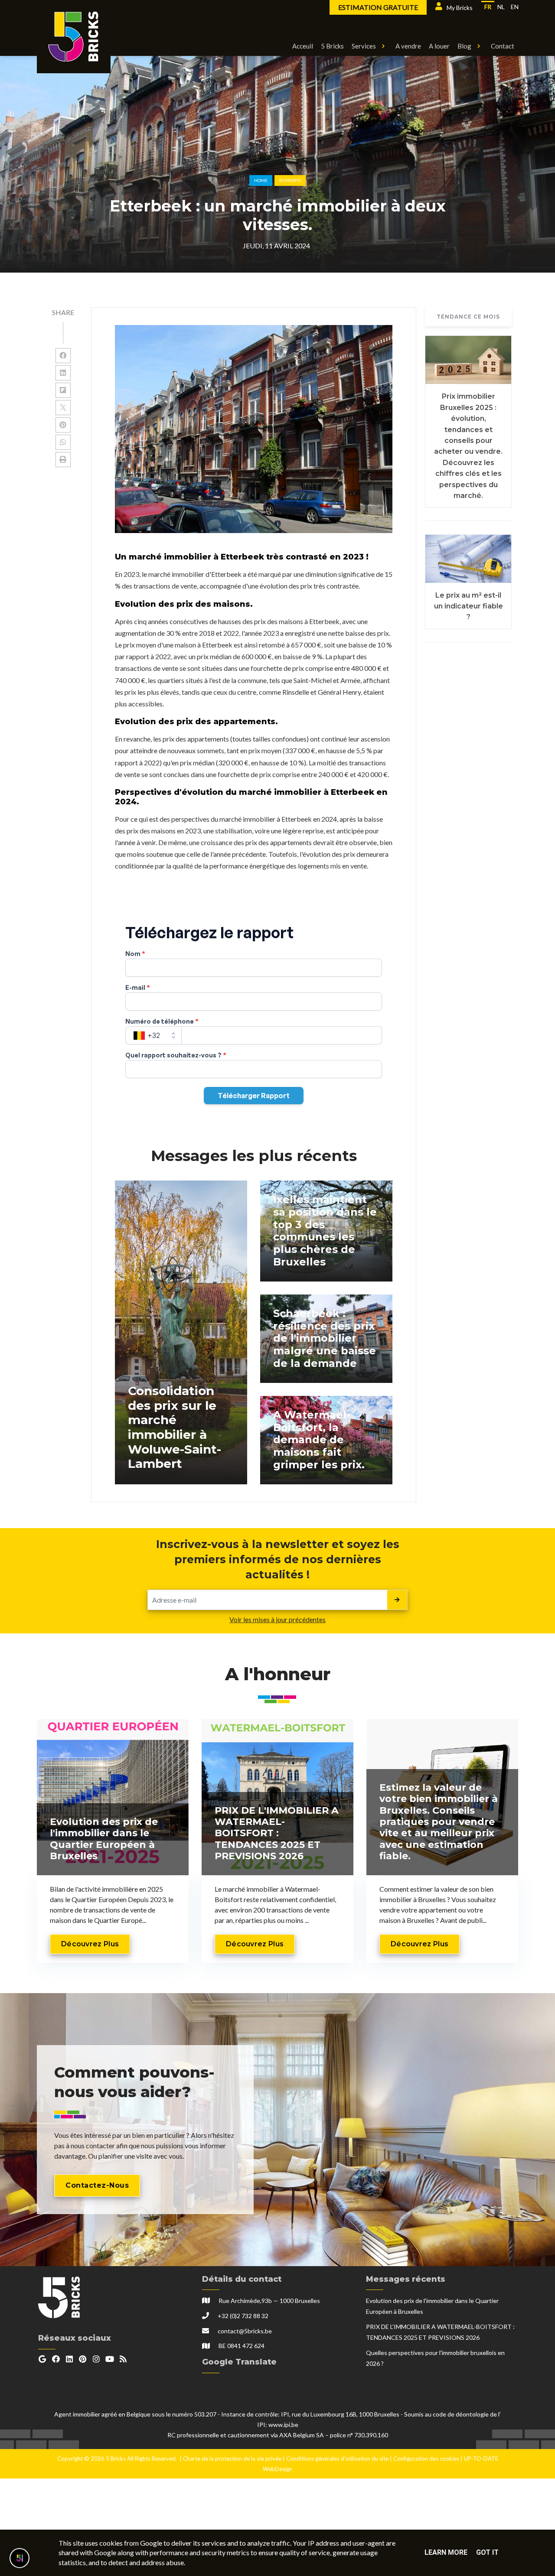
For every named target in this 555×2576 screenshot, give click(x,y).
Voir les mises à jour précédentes (277, 1619)
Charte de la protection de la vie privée (232, 2459)
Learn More (446, 2552)
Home (261, 180)
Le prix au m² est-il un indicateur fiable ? (468, 606)
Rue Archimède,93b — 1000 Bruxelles (269, 2301)
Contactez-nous (97, 2185)
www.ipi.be (283, 2425)
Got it (487, 2552)
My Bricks (460, 8)
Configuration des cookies (426, 2459)
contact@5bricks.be (245, 2331)
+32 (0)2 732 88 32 (243, 2316)
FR (488, 7)
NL (501, 7)
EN (515, 7)
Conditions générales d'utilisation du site (337, 2459)
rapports (290, 180)
